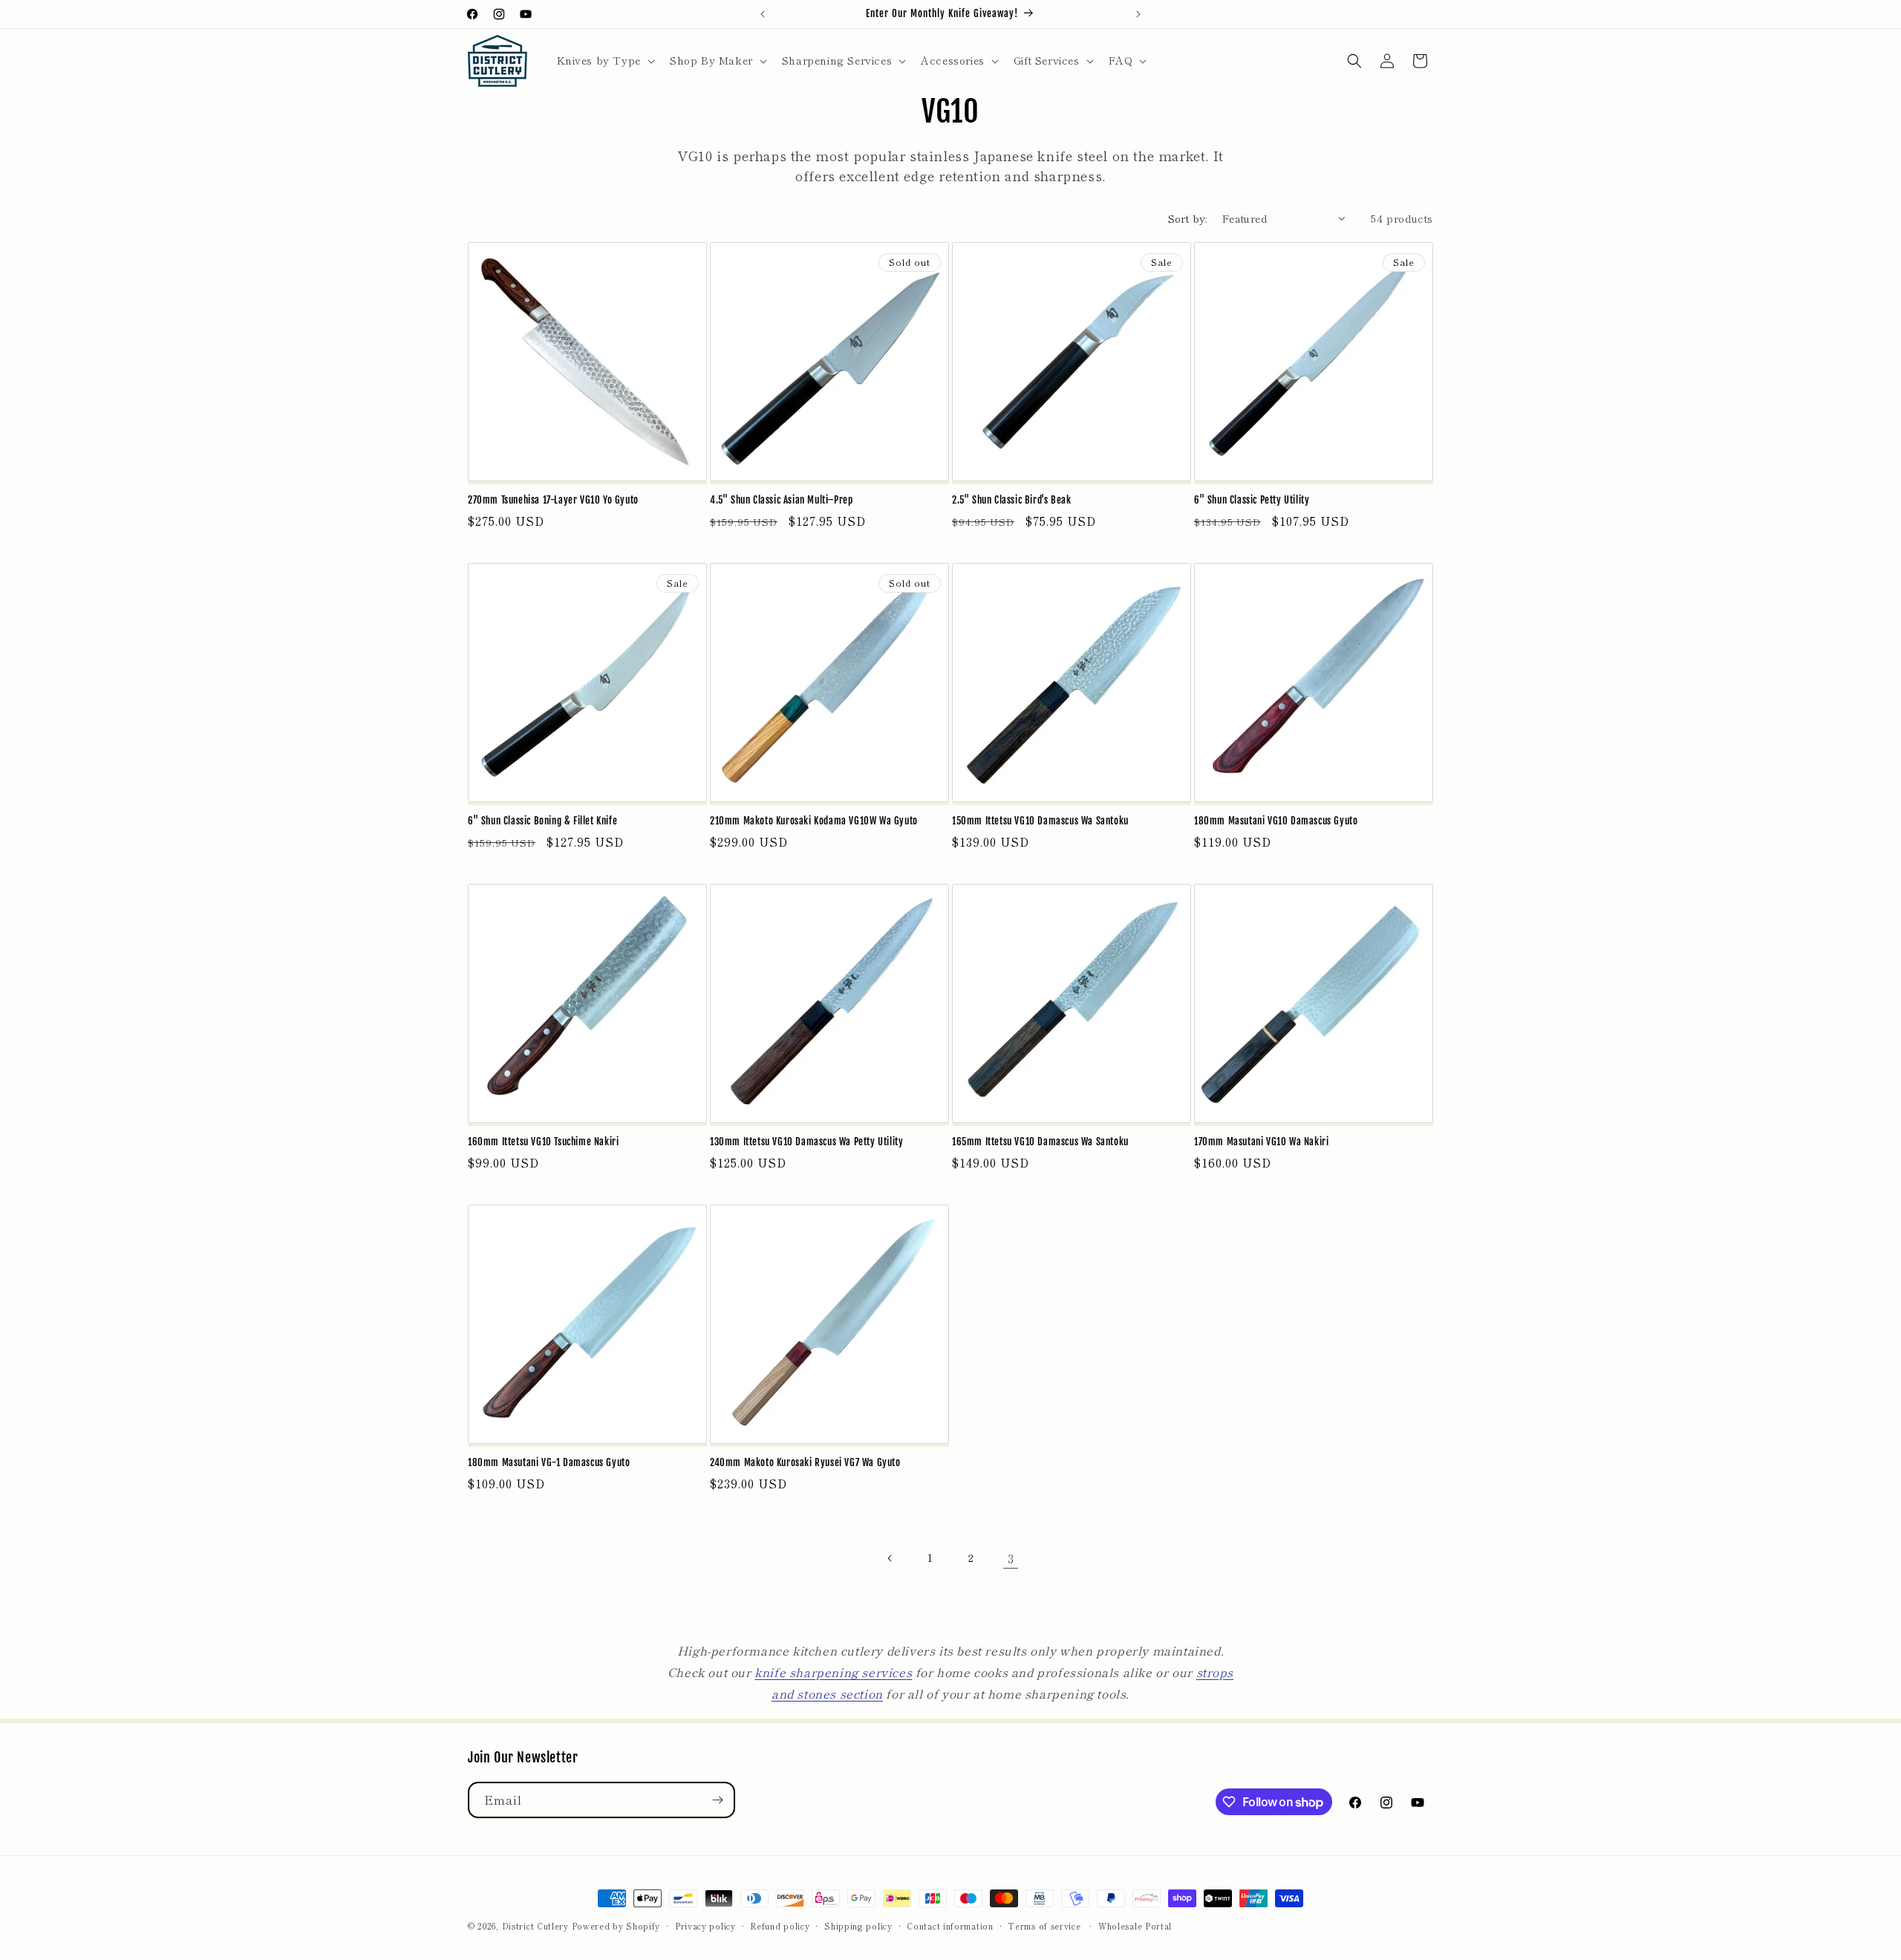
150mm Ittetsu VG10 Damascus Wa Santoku (1040, 821)
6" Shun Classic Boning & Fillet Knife (542, 821)
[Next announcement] (1138, 14)
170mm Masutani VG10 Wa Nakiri (1261, 1142)
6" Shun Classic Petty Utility (1252, 500)
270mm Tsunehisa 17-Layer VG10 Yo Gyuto (553, 500)
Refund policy (780, 1926)
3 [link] (1011, 1558)
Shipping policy (858, 1926)
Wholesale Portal (1135, 1926)
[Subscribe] (717, 1800)
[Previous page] (890, 1558)
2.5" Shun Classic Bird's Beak (1011, 500)
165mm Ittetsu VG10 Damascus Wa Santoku (1040, 1142)
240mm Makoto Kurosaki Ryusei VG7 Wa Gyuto (805, 1462)
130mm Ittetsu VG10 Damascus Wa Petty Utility (806, 1142)
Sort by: (1188, 218)
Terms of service (1044, 1926)
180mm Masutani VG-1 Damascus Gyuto (549, 1462)
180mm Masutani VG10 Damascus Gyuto (1276, 821)
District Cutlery (535, 1926)
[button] (604, 60)
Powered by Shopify (616, 1926)
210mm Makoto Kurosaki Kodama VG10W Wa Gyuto (814, 821)
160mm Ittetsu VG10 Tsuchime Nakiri (543, 1142)
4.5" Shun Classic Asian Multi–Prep (781, 500)
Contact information (950, 1926)
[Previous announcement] (763, 14)
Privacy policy (705, 1926)
